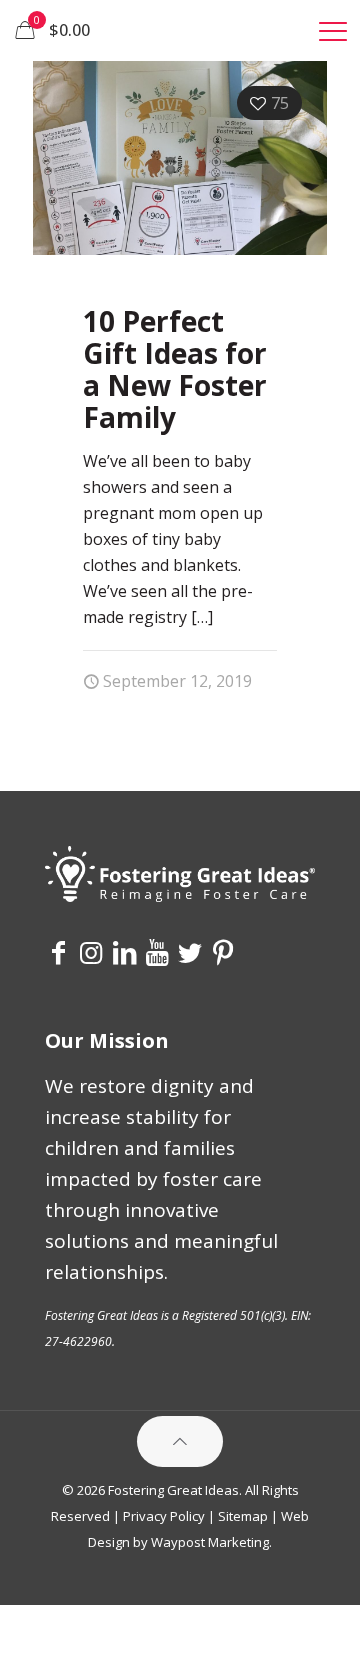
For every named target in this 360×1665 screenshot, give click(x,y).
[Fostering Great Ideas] (180, 30)
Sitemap (243, 1516)
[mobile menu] (333, 30)
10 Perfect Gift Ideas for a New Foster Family (175, 369)
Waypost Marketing (210, 1542)
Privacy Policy (164, 1516)
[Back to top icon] (180, 1441)
